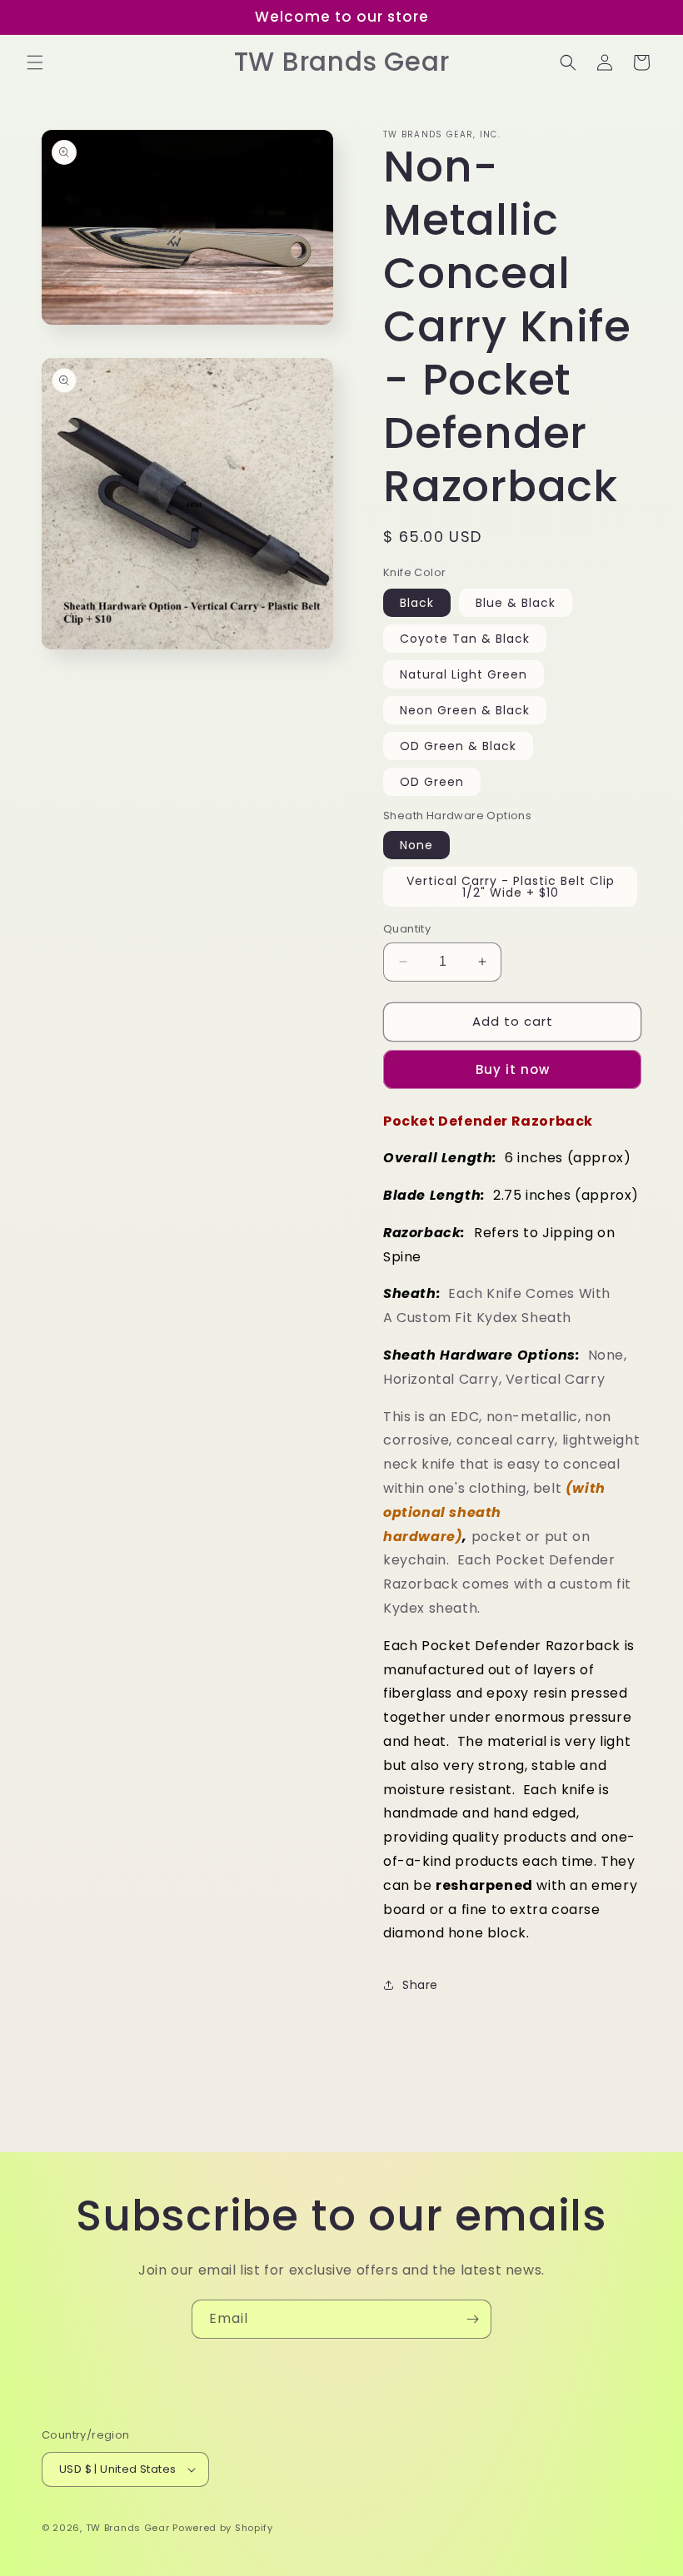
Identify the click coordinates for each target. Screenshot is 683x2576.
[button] (35, 62)
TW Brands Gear (128, 2528)
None (416, 845)
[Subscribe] (472, 2319)
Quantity (407, 929)
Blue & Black (516, 603)
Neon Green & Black (465, 710)
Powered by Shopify (223, 2528)
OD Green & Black (458, 746)
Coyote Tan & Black (465, 639)
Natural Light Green (464, 674)
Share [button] (420, 1985)
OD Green (432, 782)
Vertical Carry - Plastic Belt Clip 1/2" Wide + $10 (511, 887)
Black (417, 603)
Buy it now (513, 1069)
